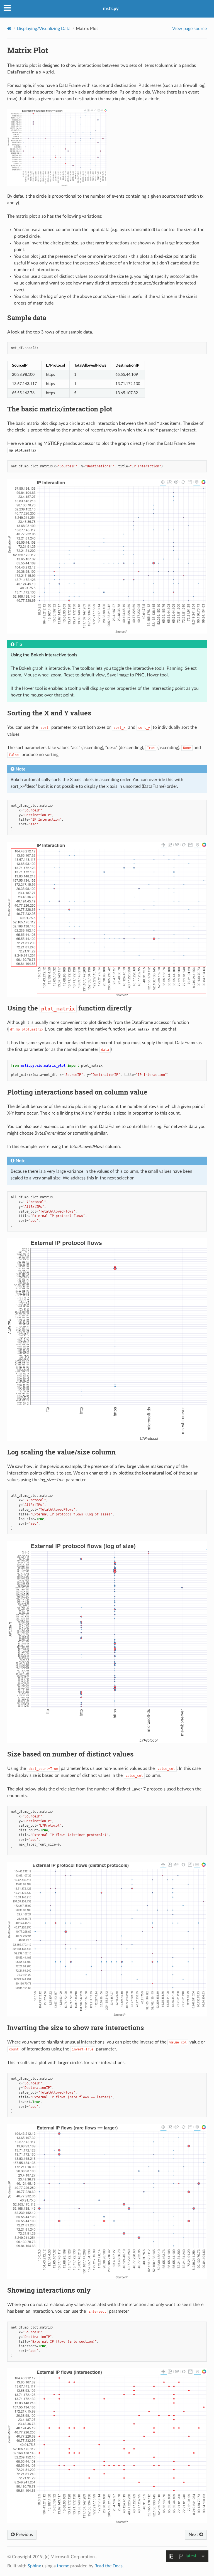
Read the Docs (109, 2566)
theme (63, 2566)
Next (194, 2535)
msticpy (111, 9)
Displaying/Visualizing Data (44, 29)
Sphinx (34, 2566)
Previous (24, 2535)
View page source (189, 29)
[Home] (9, 29)
